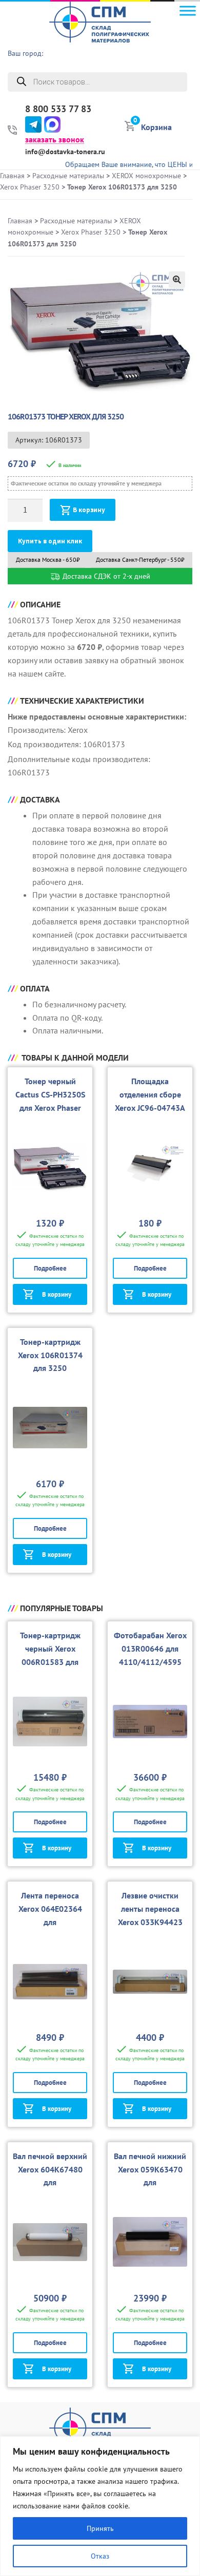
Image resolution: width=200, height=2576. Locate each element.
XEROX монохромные (146, 176)
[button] (177, 280)
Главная (12, 176)
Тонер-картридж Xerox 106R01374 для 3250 (50, 1355)
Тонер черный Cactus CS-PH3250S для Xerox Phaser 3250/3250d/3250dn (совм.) (50, 1108)
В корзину (89, 510)
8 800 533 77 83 (58, 109)
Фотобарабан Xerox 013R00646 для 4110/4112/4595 (150, 1649)
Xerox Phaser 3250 (30, 187)
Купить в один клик (50, 541)
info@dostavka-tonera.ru (65, 152)
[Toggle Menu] (188, 10)
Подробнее (50, 1268)
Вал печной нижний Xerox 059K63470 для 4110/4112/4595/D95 (150, 2183)
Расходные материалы (68, 176)
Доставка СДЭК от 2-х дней (105, 576)
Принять (100, 2528)
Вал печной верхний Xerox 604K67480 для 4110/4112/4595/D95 (50, 2183)
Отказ (100, 2556)
